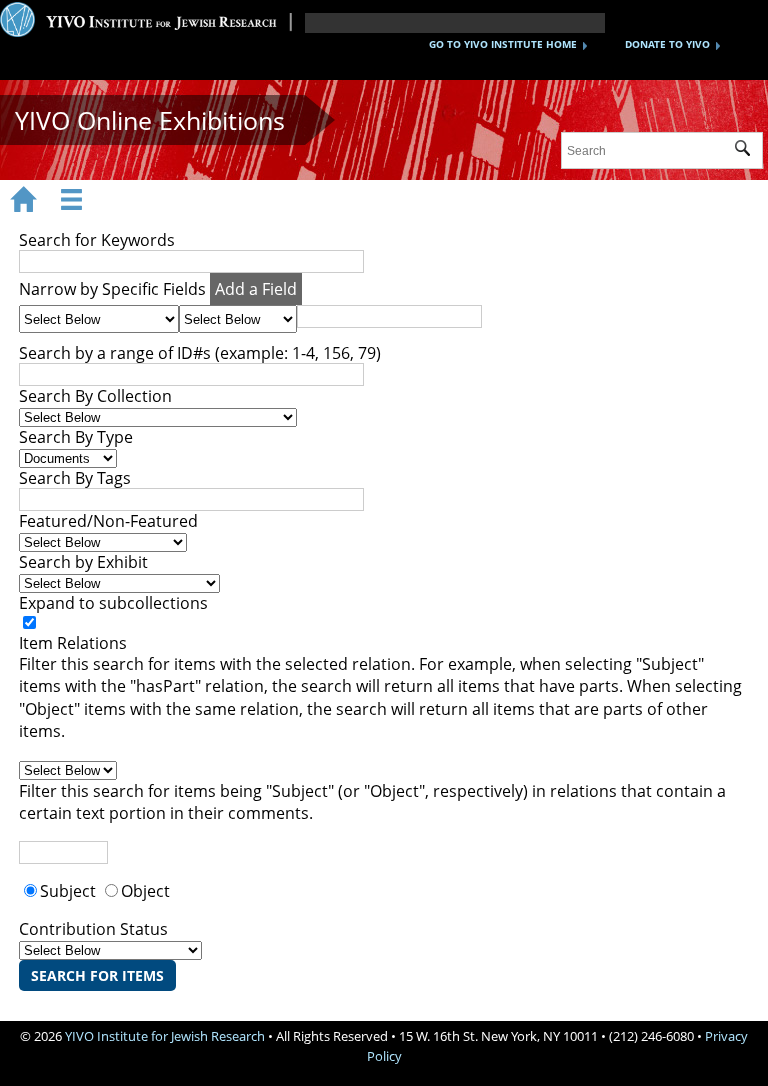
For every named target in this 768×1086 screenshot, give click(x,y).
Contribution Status (93, 929)
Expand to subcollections (113, 603)
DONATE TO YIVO (667, 44)
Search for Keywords (97, 240)
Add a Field (256, 289)
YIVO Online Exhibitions (150, 120)
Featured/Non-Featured (108, 521)
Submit (748, 151)
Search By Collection (95, 396)
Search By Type (76, 437)
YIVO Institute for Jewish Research (165, 1036)
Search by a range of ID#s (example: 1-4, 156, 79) (200, 353)
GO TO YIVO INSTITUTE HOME (503, 44)
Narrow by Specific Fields (112, 289)
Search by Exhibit (83, 562)
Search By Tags (75, 478)
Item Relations (73, 643)
